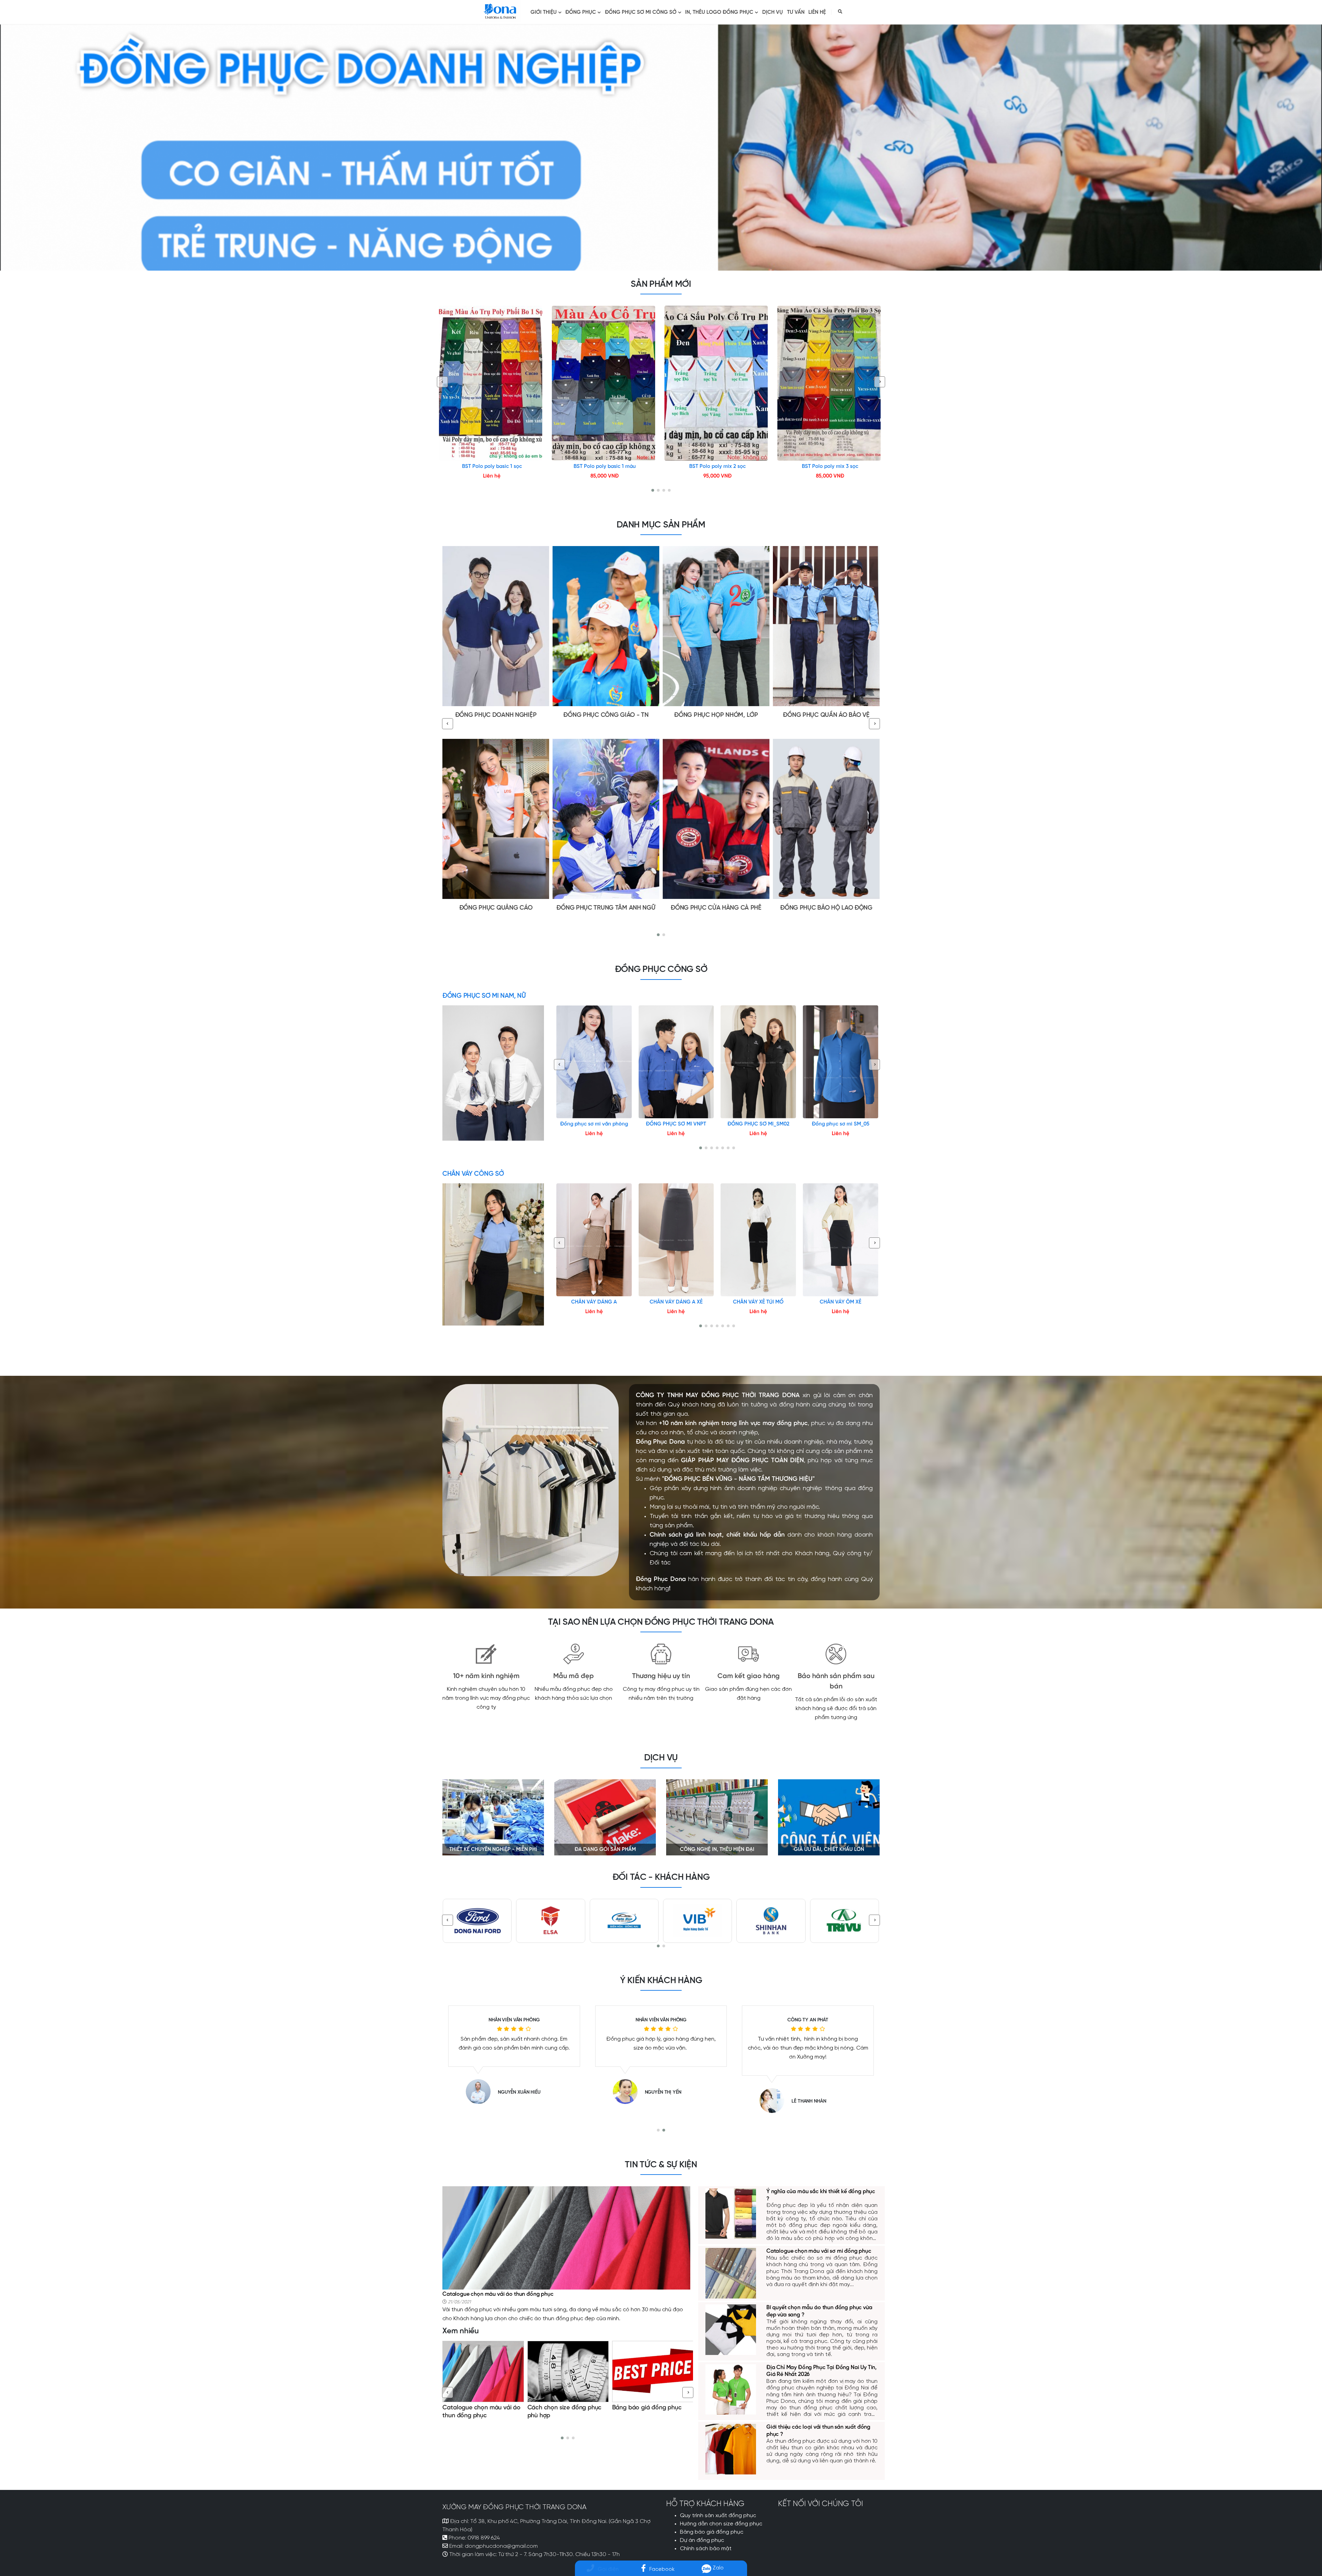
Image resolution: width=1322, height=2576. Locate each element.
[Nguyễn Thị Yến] (482, 2092)
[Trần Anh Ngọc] (775, 2101)
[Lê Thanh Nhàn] (629, 2101)
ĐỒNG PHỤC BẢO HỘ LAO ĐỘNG (826, 908)
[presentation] (442, 382)
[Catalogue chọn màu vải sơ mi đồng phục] (731, 2273)
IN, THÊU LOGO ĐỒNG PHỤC (719, 12)
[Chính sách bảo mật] (653, 2371)
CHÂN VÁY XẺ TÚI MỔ (758, 1302)
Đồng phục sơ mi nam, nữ (484, 996)
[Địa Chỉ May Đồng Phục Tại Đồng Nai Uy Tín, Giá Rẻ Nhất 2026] (731, 2389)
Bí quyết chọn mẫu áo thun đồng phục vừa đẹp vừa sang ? (565, 2416)
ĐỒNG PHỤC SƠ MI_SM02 (758, 1124)
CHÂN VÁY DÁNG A (594, 1302)
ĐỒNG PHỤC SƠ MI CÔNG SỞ (641, 12)
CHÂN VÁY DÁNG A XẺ (676, 1302)
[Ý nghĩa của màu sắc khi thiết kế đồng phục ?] (731, 2213)
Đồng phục (581, 12)
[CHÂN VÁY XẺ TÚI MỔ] (758, 1240)
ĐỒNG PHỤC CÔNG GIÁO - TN (606, 715)
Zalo (717, 2568)
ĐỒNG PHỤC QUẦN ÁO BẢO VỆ (826, 715)
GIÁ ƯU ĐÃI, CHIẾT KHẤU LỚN (829, 1850)
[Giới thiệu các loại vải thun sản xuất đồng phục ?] (731, 2448)
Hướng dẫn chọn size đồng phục (721, 2524)
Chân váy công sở (473, 1174)
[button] (653, 490)
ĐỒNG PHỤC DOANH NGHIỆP (496, 715)
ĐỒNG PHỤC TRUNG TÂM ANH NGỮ (606, 908)
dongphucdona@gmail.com (501, 2546)
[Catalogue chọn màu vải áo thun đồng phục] (566, 2237)
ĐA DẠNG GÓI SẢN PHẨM (605, 1850)
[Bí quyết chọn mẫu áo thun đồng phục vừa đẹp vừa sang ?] (568, 2371)
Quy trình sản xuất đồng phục (718, 2516)
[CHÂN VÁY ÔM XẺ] (841, 1240)
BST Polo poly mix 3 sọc (830, 467)
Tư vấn (796, 12)
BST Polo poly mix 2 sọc (717, 467)
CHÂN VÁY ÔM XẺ (841, 1302)
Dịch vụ (773, 12)
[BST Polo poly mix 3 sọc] (830, 383)
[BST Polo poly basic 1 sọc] (492, 383)
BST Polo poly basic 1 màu (605, 467)
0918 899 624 (484, 2538)
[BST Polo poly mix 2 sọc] (717, 383)
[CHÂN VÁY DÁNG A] (594, 1240)
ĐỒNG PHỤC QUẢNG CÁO (496, 908)
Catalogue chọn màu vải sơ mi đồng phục (819, 2251)
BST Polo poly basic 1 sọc (492, 467)
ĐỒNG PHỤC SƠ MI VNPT (676, 1124)
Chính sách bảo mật (640, 2408)
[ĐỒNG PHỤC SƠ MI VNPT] (676, 1062)
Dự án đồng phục (702, 2541)
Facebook (662, 2569)
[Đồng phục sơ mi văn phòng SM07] (594, 1062)
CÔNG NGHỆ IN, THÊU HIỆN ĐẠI (717, 1850)
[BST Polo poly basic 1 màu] (605, 383)
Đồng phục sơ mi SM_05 (841, 1124)
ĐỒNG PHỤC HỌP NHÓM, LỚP (716, 715)
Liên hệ (817, 12)
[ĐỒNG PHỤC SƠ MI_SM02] (758, 1062)
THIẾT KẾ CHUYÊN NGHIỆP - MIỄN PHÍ (493, 1850)
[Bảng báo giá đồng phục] (483, 2371)
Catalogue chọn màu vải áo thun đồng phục (498, 2294)
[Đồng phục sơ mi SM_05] (841, 1062)
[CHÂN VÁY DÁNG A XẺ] (676, 1240)
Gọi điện (608, 2569)
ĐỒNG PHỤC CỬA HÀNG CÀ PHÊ (716, 908)
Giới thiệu (544, 12)
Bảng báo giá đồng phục (478, 2408)
